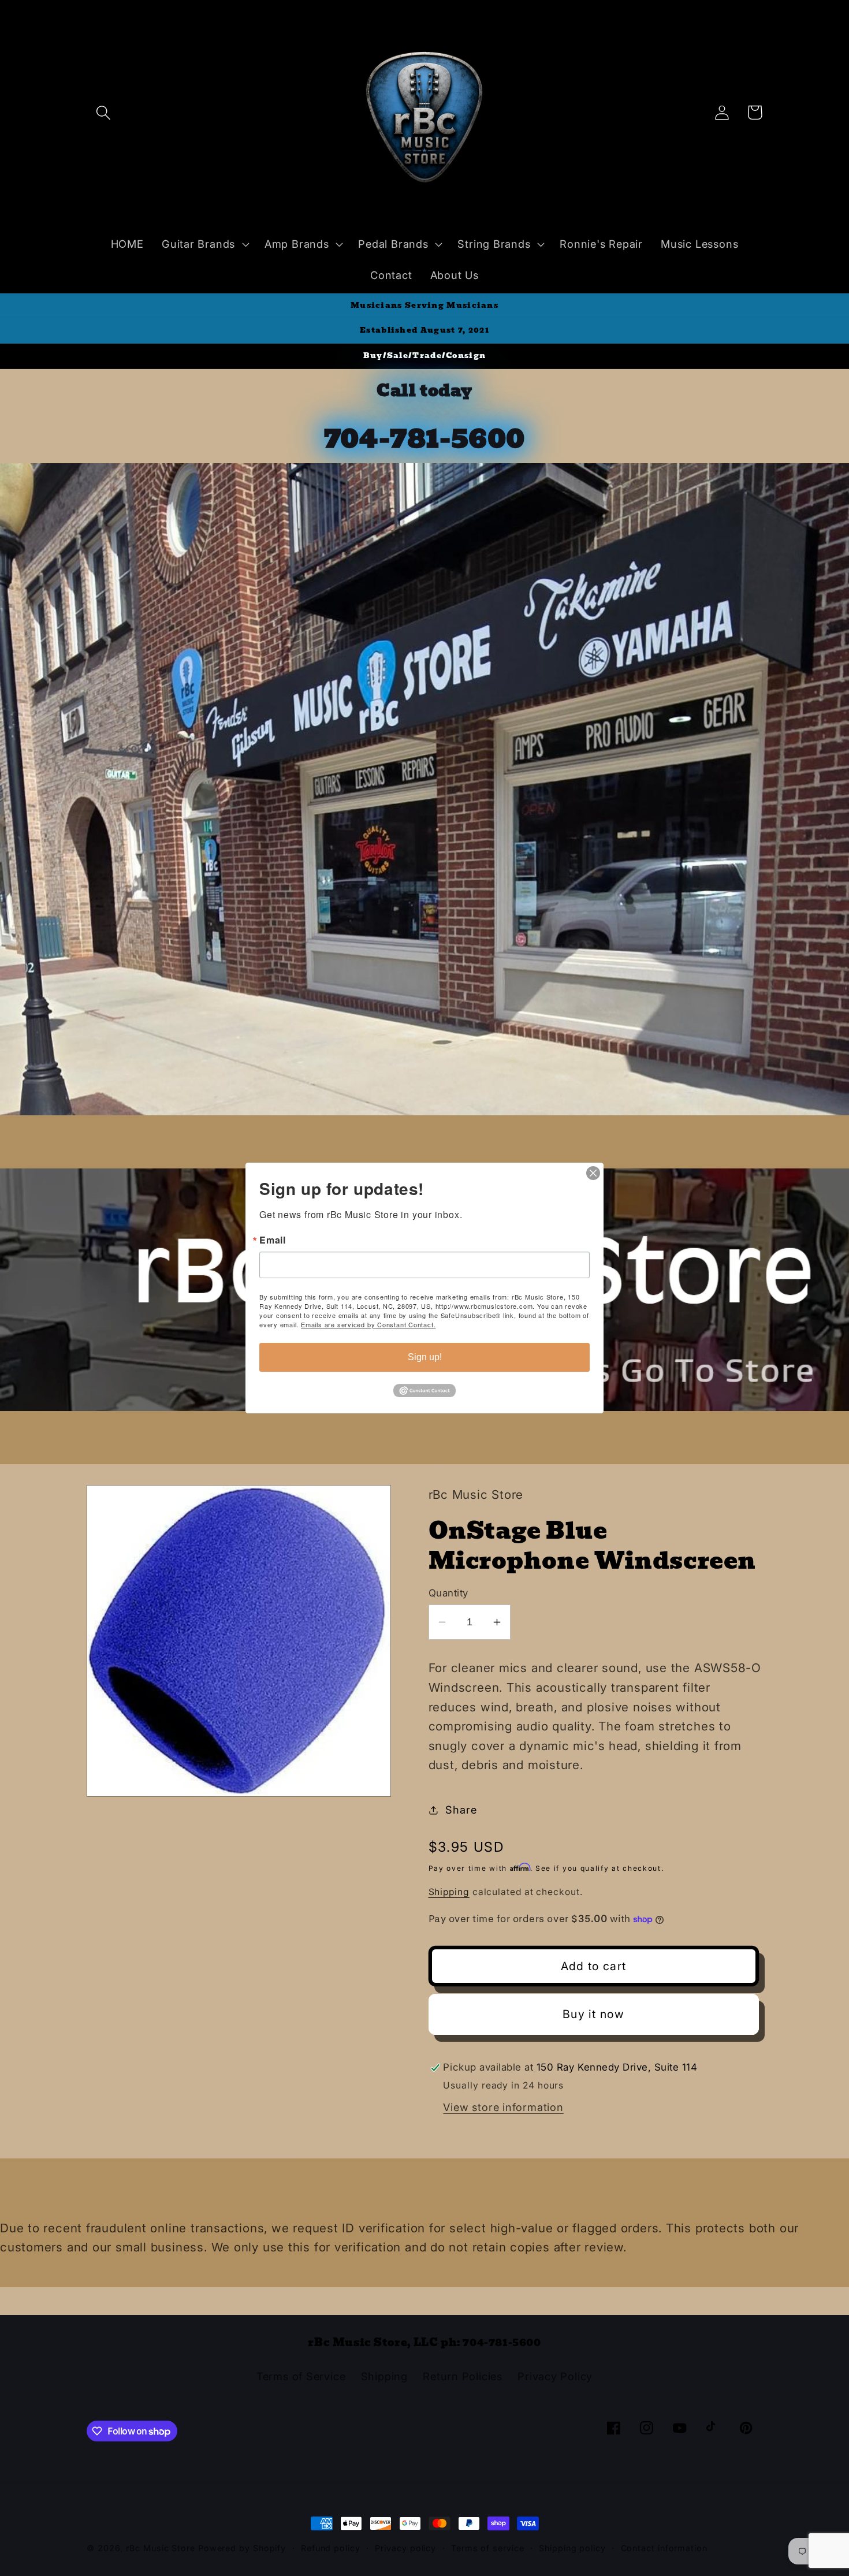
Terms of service (488, 2548)
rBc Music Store (162, 2548)
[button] (103, 112)
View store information (503, 2107)
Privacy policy (405, 2548)
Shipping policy (572, 2548)
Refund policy (331, 2548)
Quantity (448, 1593)
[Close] (593, 1173)
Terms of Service (301, 2376)
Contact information (664, 2548)
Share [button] (461, 1810)
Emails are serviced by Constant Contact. (368, 1324)
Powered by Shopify (242, 2548)
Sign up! (425, 1357)
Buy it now (593, 2014)
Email (273, 1240)
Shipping (449, 1892)
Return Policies (463, 2376)
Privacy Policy (555, 2376)
